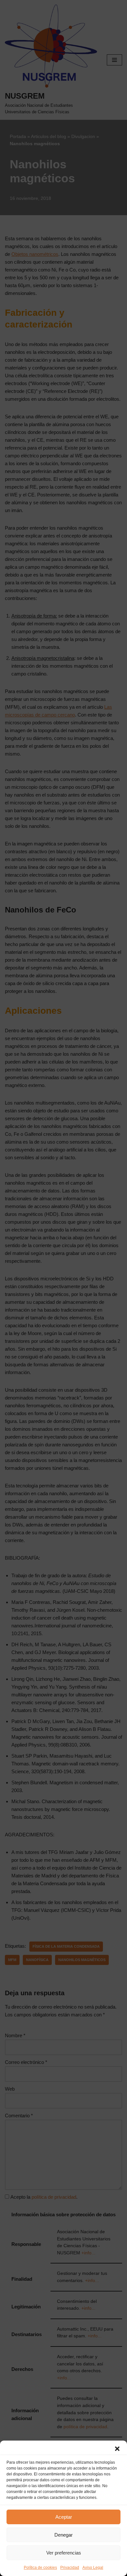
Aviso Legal (93, 2568)
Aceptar (64, 2517)
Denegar (63, 2535)
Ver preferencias (64, 2553)
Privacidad (70, 2568)
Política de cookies (40, 2568)
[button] (117, 2449)
